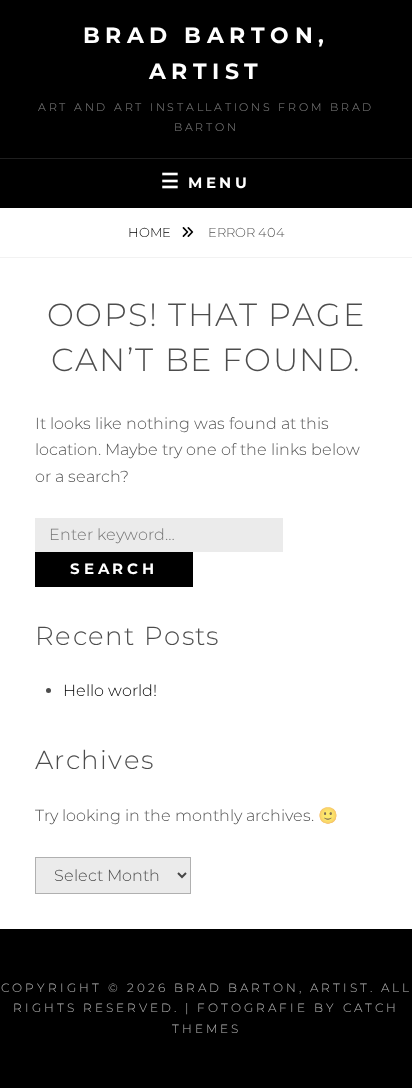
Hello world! (110, 690)
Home (151, 232)
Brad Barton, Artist (272, 987)
